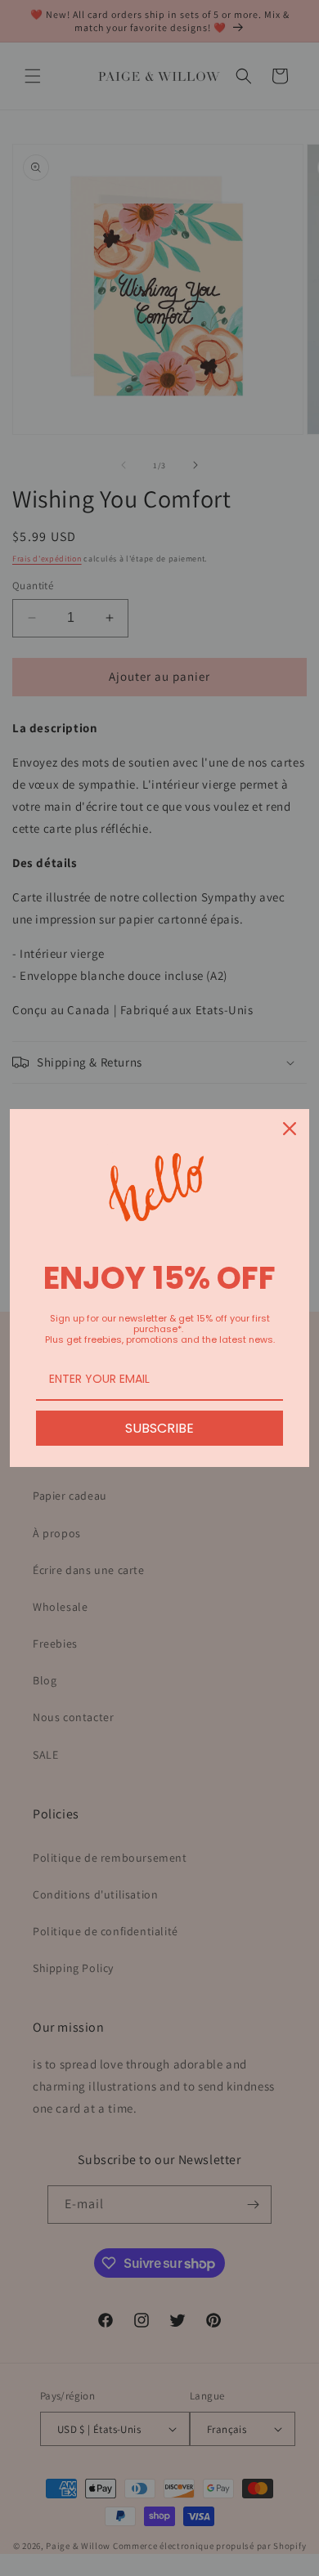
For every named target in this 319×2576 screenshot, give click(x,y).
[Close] (290, 1129)
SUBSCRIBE (159, 1428)
